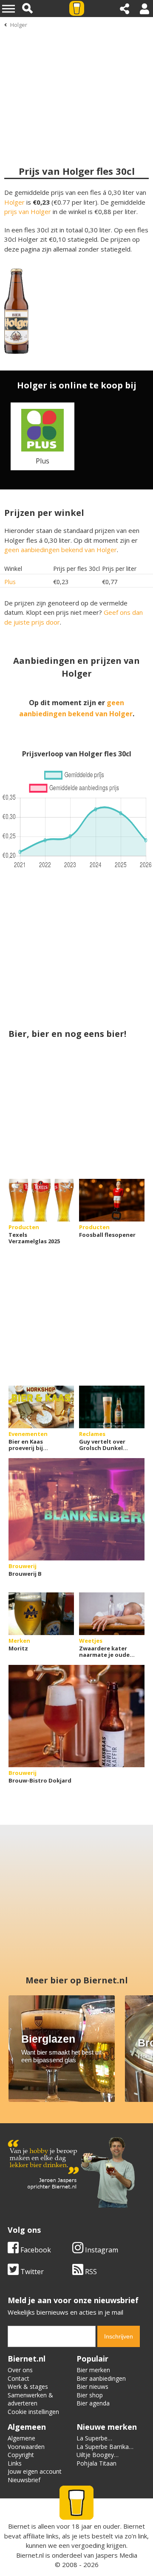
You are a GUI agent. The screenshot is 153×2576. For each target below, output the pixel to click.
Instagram (101, 2250)
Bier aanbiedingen (101, 2378)
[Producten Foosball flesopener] (112, 1200)
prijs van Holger (28, 211)
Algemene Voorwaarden (26, 2442)
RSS (90, 2272)
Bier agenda (93, 2403)
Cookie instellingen (33, 2412)
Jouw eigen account (35, 2471)
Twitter (31, 2272)
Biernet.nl (30, 2555)
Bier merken (93, 2370)
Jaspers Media (116, 2555)
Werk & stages (28, 2386)
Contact (18, 2378)
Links (15, 2463)
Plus (10, 582)
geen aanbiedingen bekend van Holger (61, 550)
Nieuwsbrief (24, 2480)
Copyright (21, 2455)
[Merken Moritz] (41, 1614)
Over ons (20, 2370)
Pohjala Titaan (96, 2463)
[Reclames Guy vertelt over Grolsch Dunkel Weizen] (112, 1407)
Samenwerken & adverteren (30, 2399)
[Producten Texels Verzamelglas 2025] (41, 1200)
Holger (19, 25)
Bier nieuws (92, 2386)
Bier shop (90, 2395)
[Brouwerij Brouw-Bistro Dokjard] (76, 1716)
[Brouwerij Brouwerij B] (76, 1509)
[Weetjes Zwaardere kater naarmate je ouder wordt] (112, 1614)
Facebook (35, 2250)
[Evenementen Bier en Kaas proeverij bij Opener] (41, 1407)
